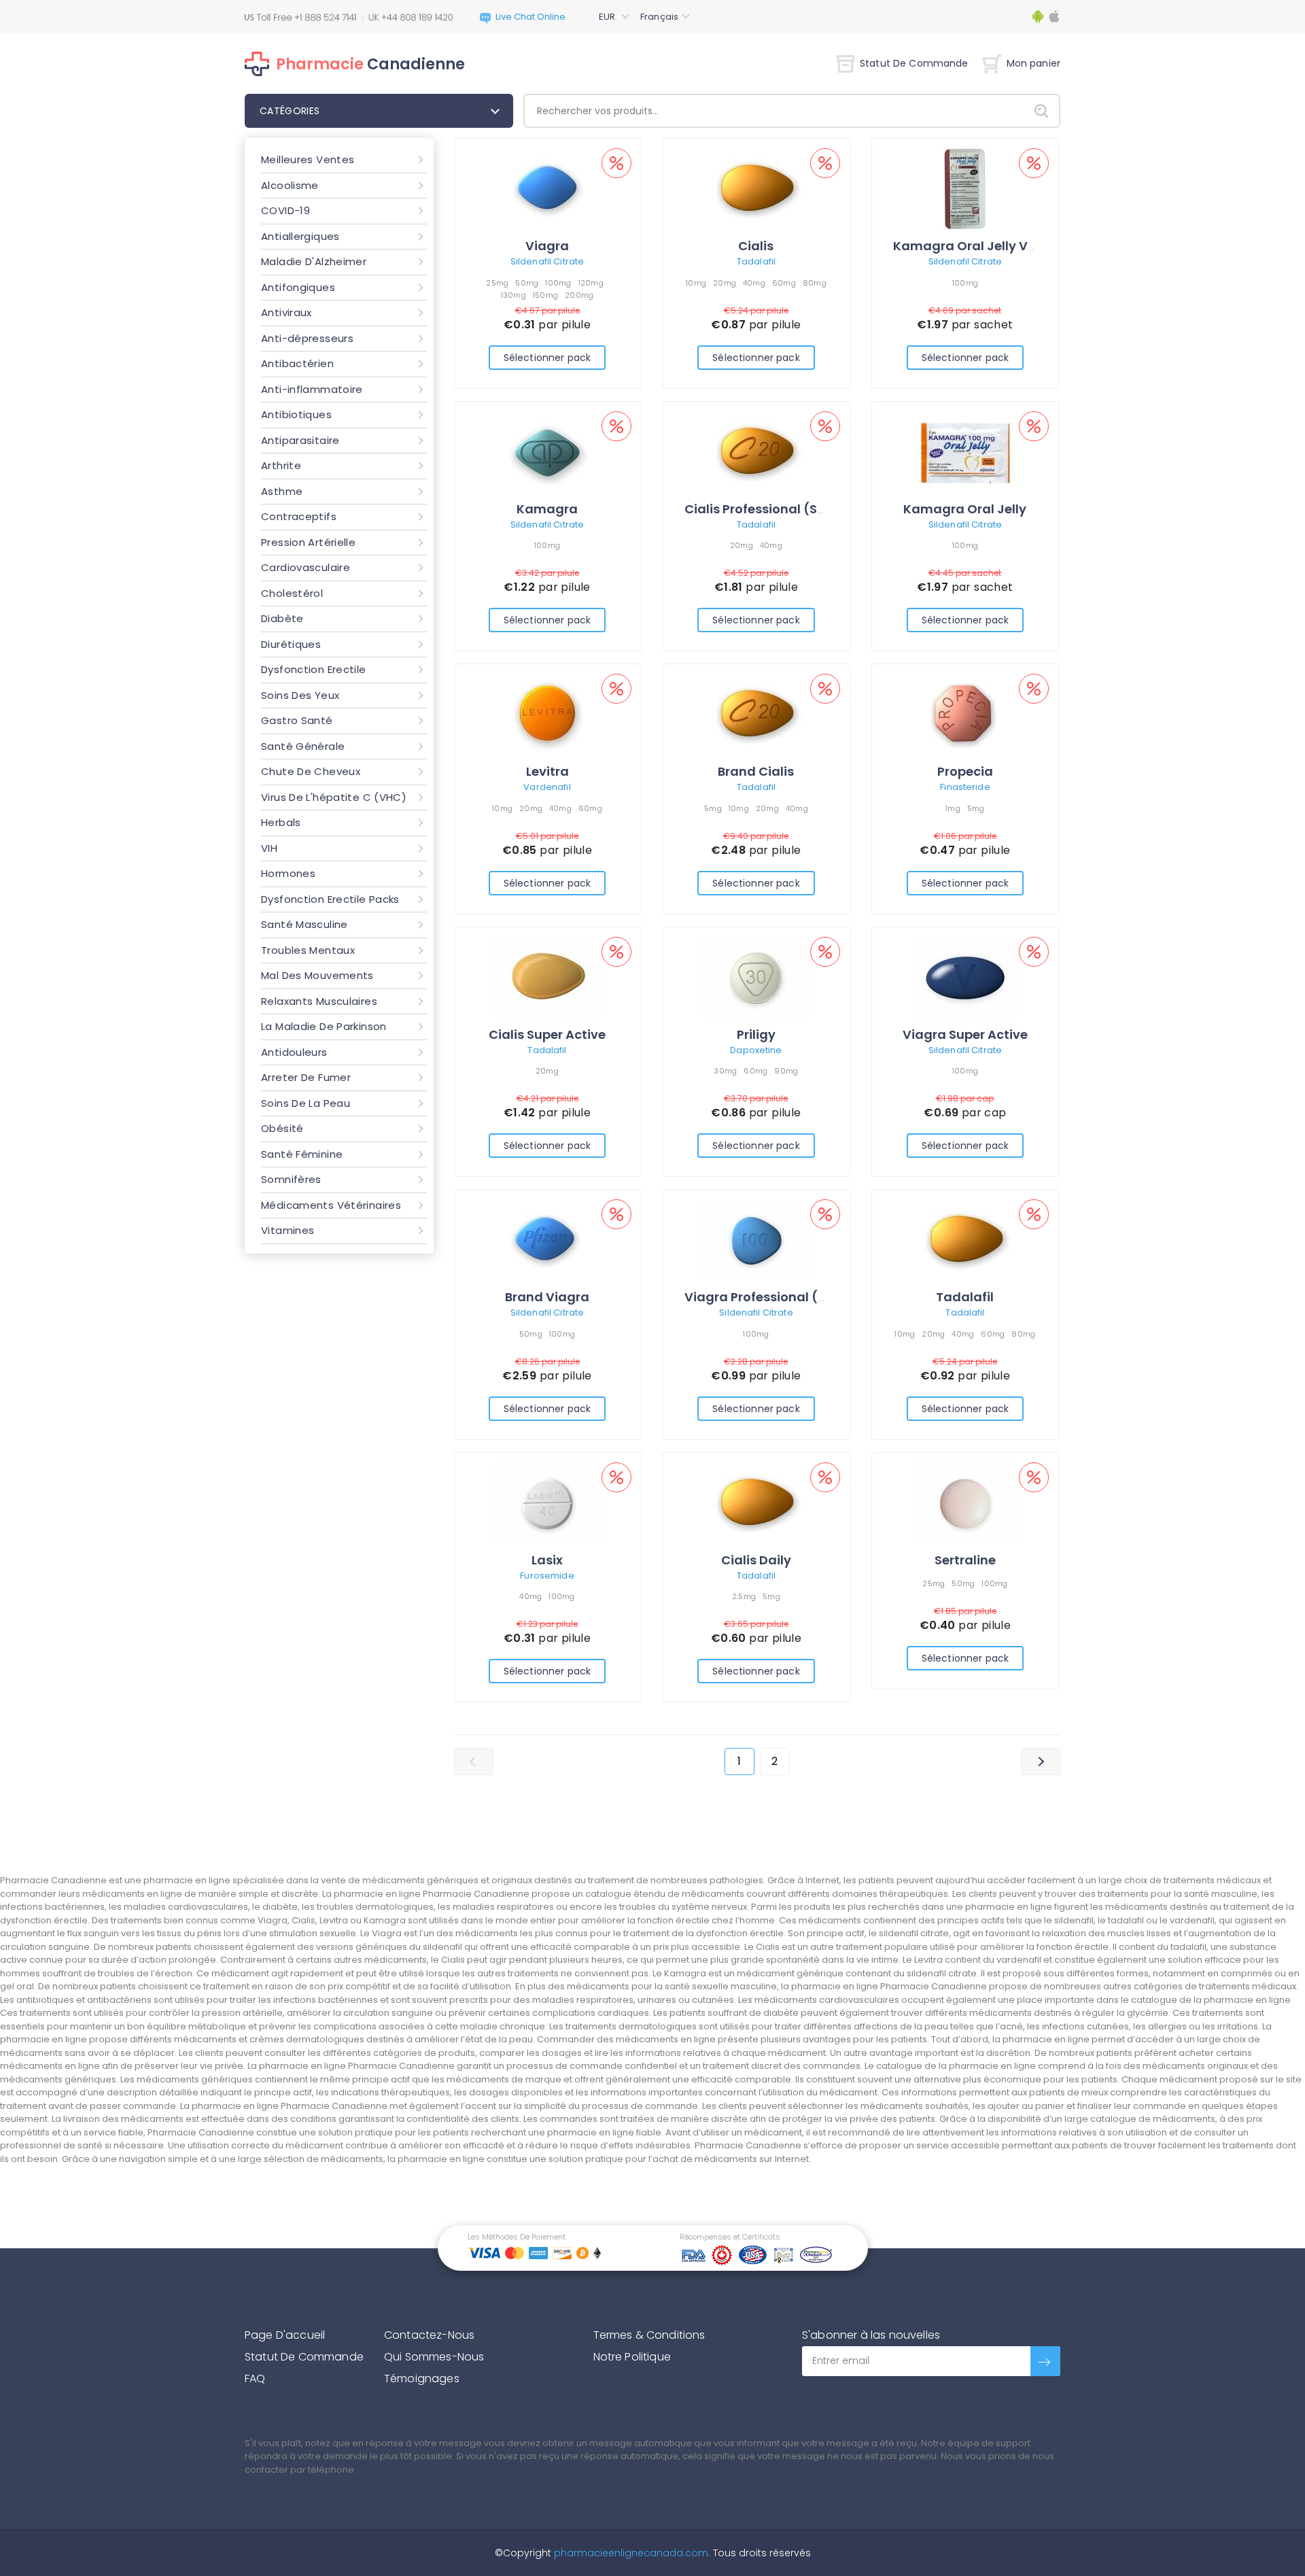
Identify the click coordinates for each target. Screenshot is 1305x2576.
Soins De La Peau (306, 1103)
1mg (953, 808)
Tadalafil (756, 261)
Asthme (282, 491)
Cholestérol (292, 593)
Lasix (547, 1560)
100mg (558, 283)
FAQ (255, 2378)
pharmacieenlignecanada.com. (631, 2553)
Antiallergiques (300, 236)
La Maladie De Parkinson (324, 1026)
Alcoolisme (290, 185)
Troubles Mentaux (308, 950)
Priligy (756, 1034)
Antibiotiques (296, 414)
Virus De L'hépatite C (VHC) (334, 797)
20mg (725, 283)
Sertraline (965, 1560)
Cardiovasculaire (306, 567)
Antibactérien (297, 363)
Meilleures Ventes (308, 159)
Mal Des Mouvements (317, 975)
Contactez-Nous (429, 2335)
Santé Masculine (304, 924)
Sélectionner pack (547, 358)
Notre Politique (632, 2357)
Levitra (547, 771)
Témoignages (422, 2378)
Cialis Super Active (547, 1034)
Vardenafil (547, 787)
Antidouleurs (294, 1052)
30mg (725, 1071)
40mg (754, 283)
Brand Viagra (547, 1297)
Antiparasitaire (300, 440)
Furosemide (547, 1576)
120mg (591, 283)
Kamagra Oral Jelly (965, 509)
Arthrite (281, 465)
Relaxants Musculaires (319, 1001)
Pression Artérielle (308, 542)
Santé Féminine (302, 1154)
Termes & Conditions (649, 2335)
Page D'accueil (285, 2335)
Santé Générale (303, 746)
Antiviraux (286, 312)
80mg (815, 283)
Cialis (756, 246)
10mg (696, 283)
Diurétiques (291, 644)
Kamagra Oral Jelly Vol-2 (974, 246)
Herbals (281, 822)
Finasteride (965, 787)
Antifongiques (298, 287)
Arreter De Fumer (306, 1077)
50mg (527, 283)
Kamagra (547, 509)
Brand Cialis (756, 771)
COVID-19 (285, 210)
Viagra (547, 246)
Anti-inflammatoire (312, 389)
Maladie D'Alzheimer (314, 261)
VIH (269, 848)
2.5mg (744, 1596)
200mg (579, 295)
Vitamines (288, 1230)
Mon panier (1033, 63)
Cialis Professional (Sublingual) (784, 509)
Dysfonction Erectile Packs (330, 899)
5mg (713, 808)
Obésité (282, 1128)
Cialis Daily (756, 1560)
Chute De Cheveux (311, 771)
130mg (514, 295)
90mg (786, 1071)
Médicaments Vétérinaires (331, 1205)
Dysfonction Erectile (314, 669)
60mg (784, 283)
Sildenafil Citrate (547, 261)
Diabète (282, 618)
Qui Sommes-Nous (434, 2357)
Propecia (965, 771)
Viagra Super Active (965, 1034)
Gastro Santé (297, 720)
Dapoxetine (756, 1050)
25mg (497, 283)
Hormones (288, 873)
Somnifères (291, 1179)
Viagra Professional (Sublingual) (788, 1297)
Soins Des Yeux (300, 695)
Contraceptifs (299, 516)
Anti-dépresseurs (307, 338)
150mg (545, 295)
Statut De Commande (914, 63)
